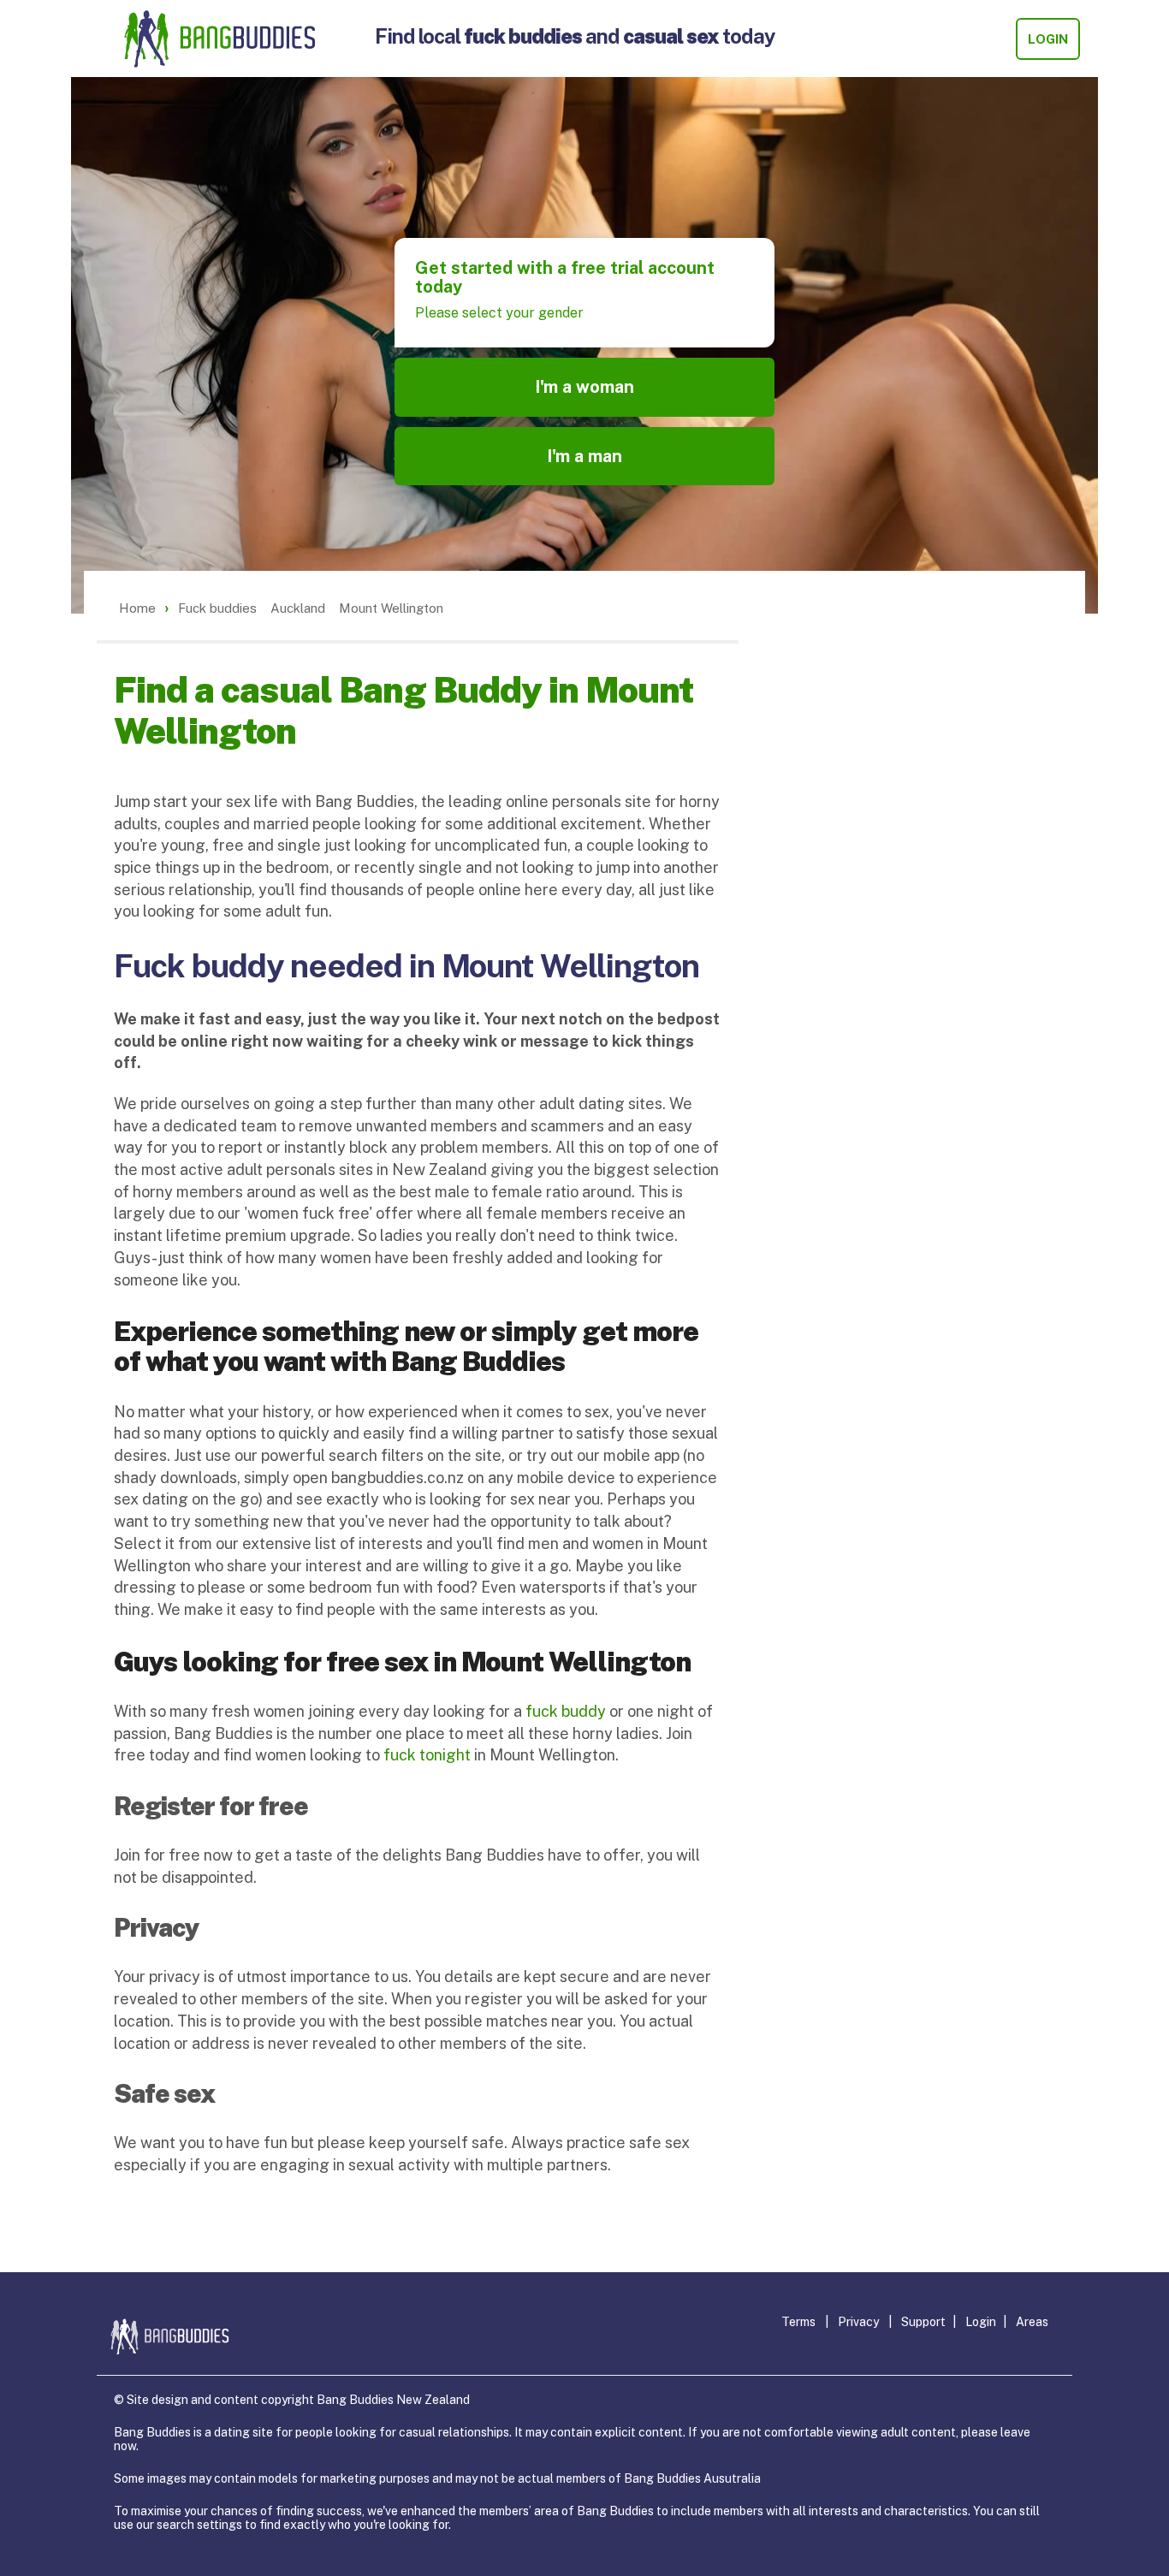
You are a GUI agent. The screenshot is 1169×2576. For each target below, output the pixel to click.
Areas (1032, 2322)
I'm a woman (584, 387)
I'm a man (584, 456)
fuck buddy (566, 1711)
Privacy (858, 2322)
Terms (798, 2322)
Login (1048, 39)
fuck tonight (427, 1755)
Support (923, 2322)
